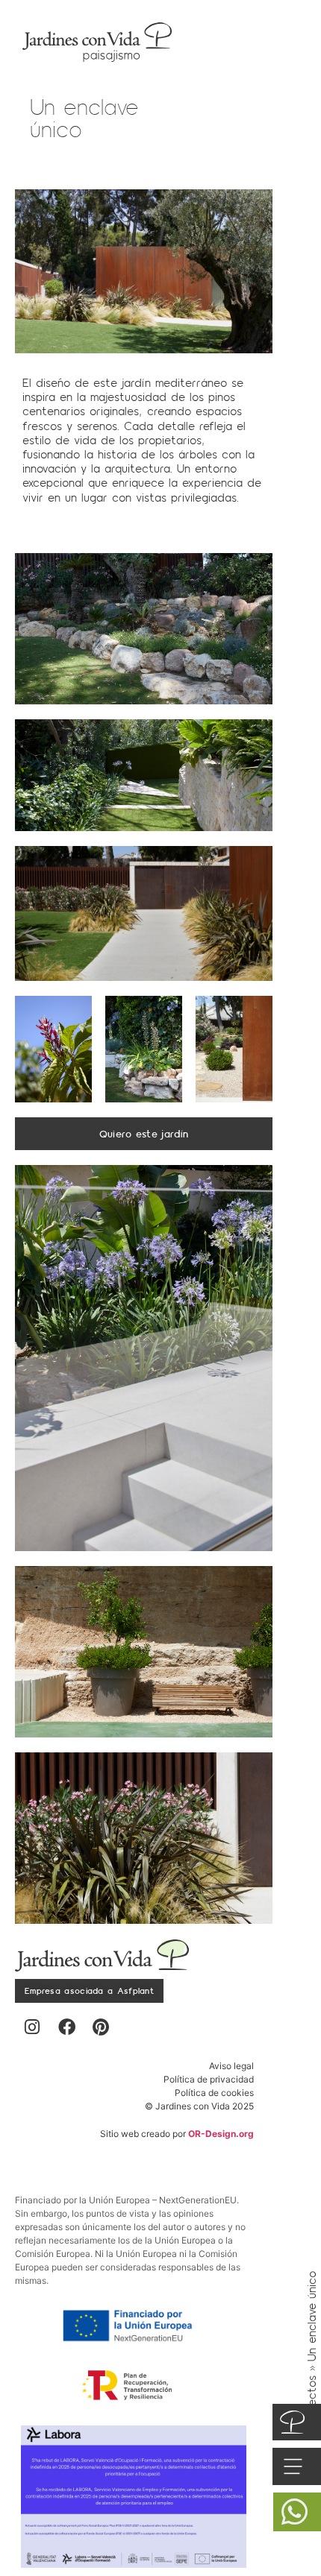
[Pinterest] (101, 2027)
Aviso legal (231, 2066)
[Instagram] (32, 2027)
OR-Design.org (221, 2134)
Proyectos (312, 2402)
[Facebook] (66, 2027)
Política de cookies (214, 2093)
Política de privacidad (209, 2079)
